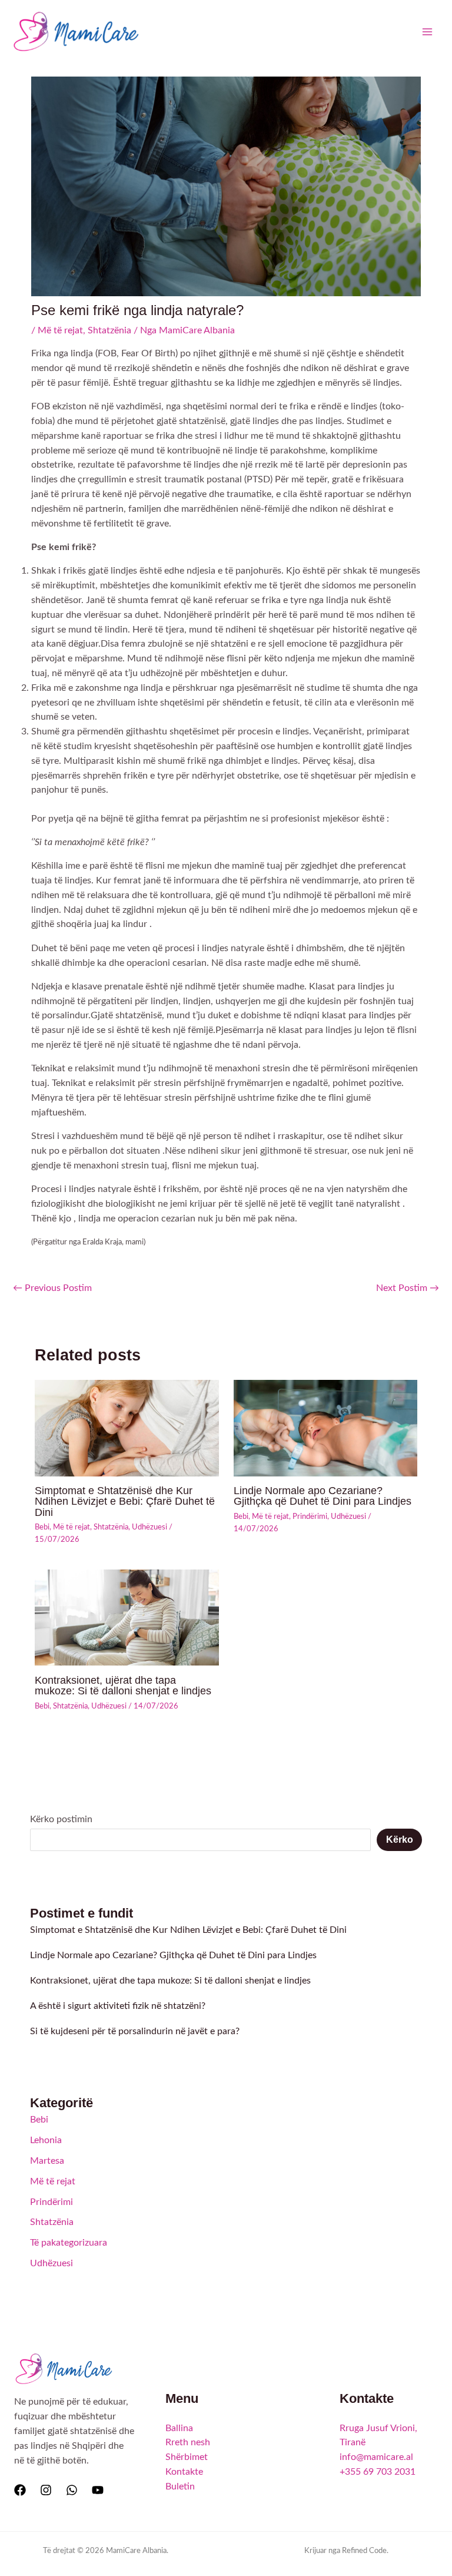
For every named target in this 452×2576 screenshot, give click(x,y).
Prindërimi (310, 1517)
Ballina (179, 2428)
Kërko (400, 1840)
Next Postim (408, 1288)
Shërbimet (187, 2457)
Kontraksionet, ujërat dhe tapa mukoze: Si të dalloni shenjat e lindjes (123, 1685)
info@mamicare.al (376, 2457)
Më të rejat (60, 331)
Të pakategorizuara (69, 2243)
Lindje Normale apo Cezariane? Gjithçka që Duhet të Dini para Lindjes (323, 1496)
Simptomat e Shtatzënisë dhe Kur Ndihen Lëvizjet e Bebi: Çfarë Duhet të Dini (125, 1501)
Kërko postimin (61, 1820)
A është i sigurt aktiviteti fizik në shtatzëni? (118, 2006)
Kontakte (184, 2472)
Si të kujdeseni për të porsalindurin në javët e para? (135, 2032)
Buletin (180, 2487)
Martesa (47, 2161)
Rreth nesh (188, 2443)
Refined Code (364, 2551)
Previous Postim (52, 1288)
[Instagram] (46, 2490)
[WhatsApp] (72, 2490)
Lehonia (46, 2140)
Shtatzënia (109, 331)
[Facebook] (20, 2490)
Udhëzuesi (149, 1527)
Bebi (42, 1527)
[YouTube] (98, 2490)
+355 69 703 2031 (378, 2472)
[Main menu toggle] (428, 32)
